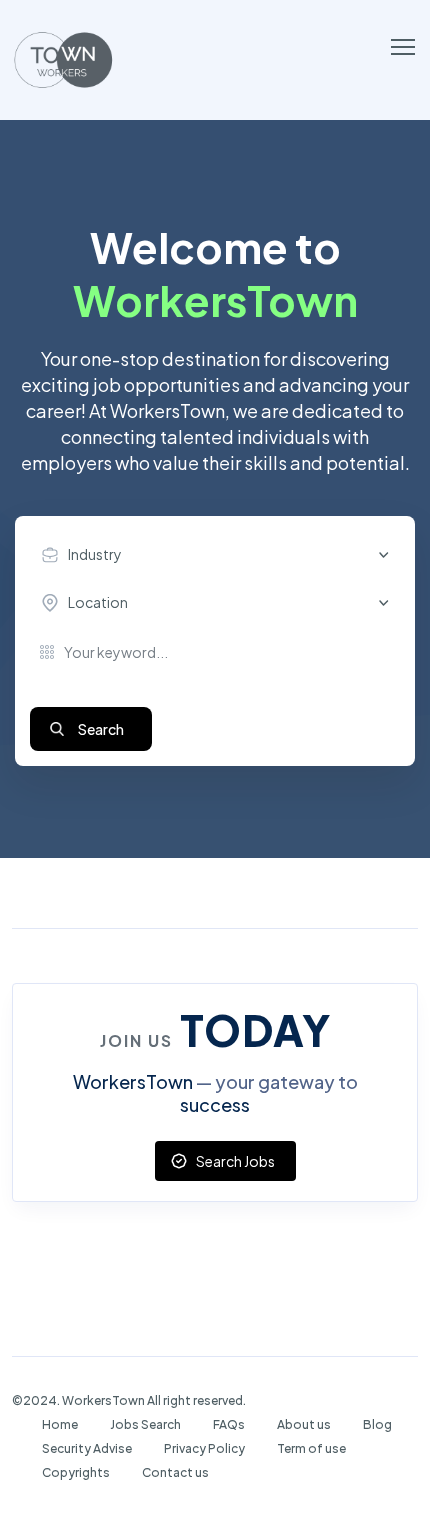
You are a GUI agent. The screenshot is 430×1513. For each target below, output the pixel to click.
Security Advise (87, 1448)
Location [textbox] (98, 602)
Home (60, 1424)
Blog (377, 1424)
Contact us (175, 1472)
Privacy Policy (204, 1448)
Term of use (311, 1448)
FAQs (229, 1424)
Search (101, 729)
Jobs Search (145, 1424)
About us (304, 1424)
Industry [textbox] (95, 554)
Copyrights (76, 1472)
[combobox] (220, 555)
